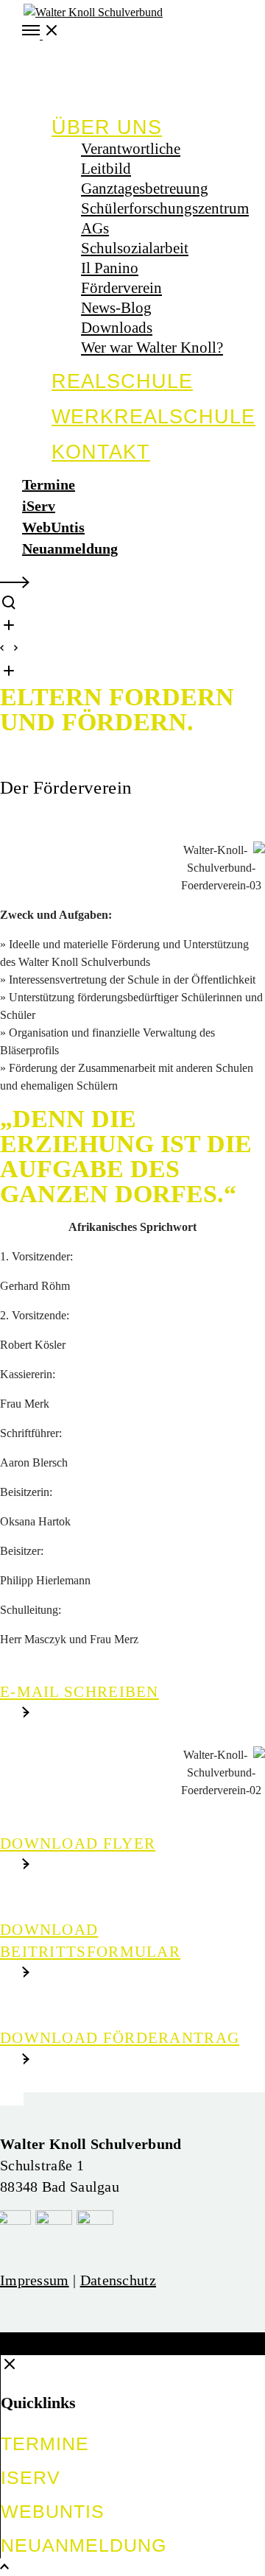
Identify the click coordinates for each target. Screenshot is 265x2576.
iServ (39, 506)
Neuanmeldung (70, 548)
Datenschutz (118, 2280)
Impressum (35, 2280)
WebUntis (53, 527)
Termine (49, 484)
